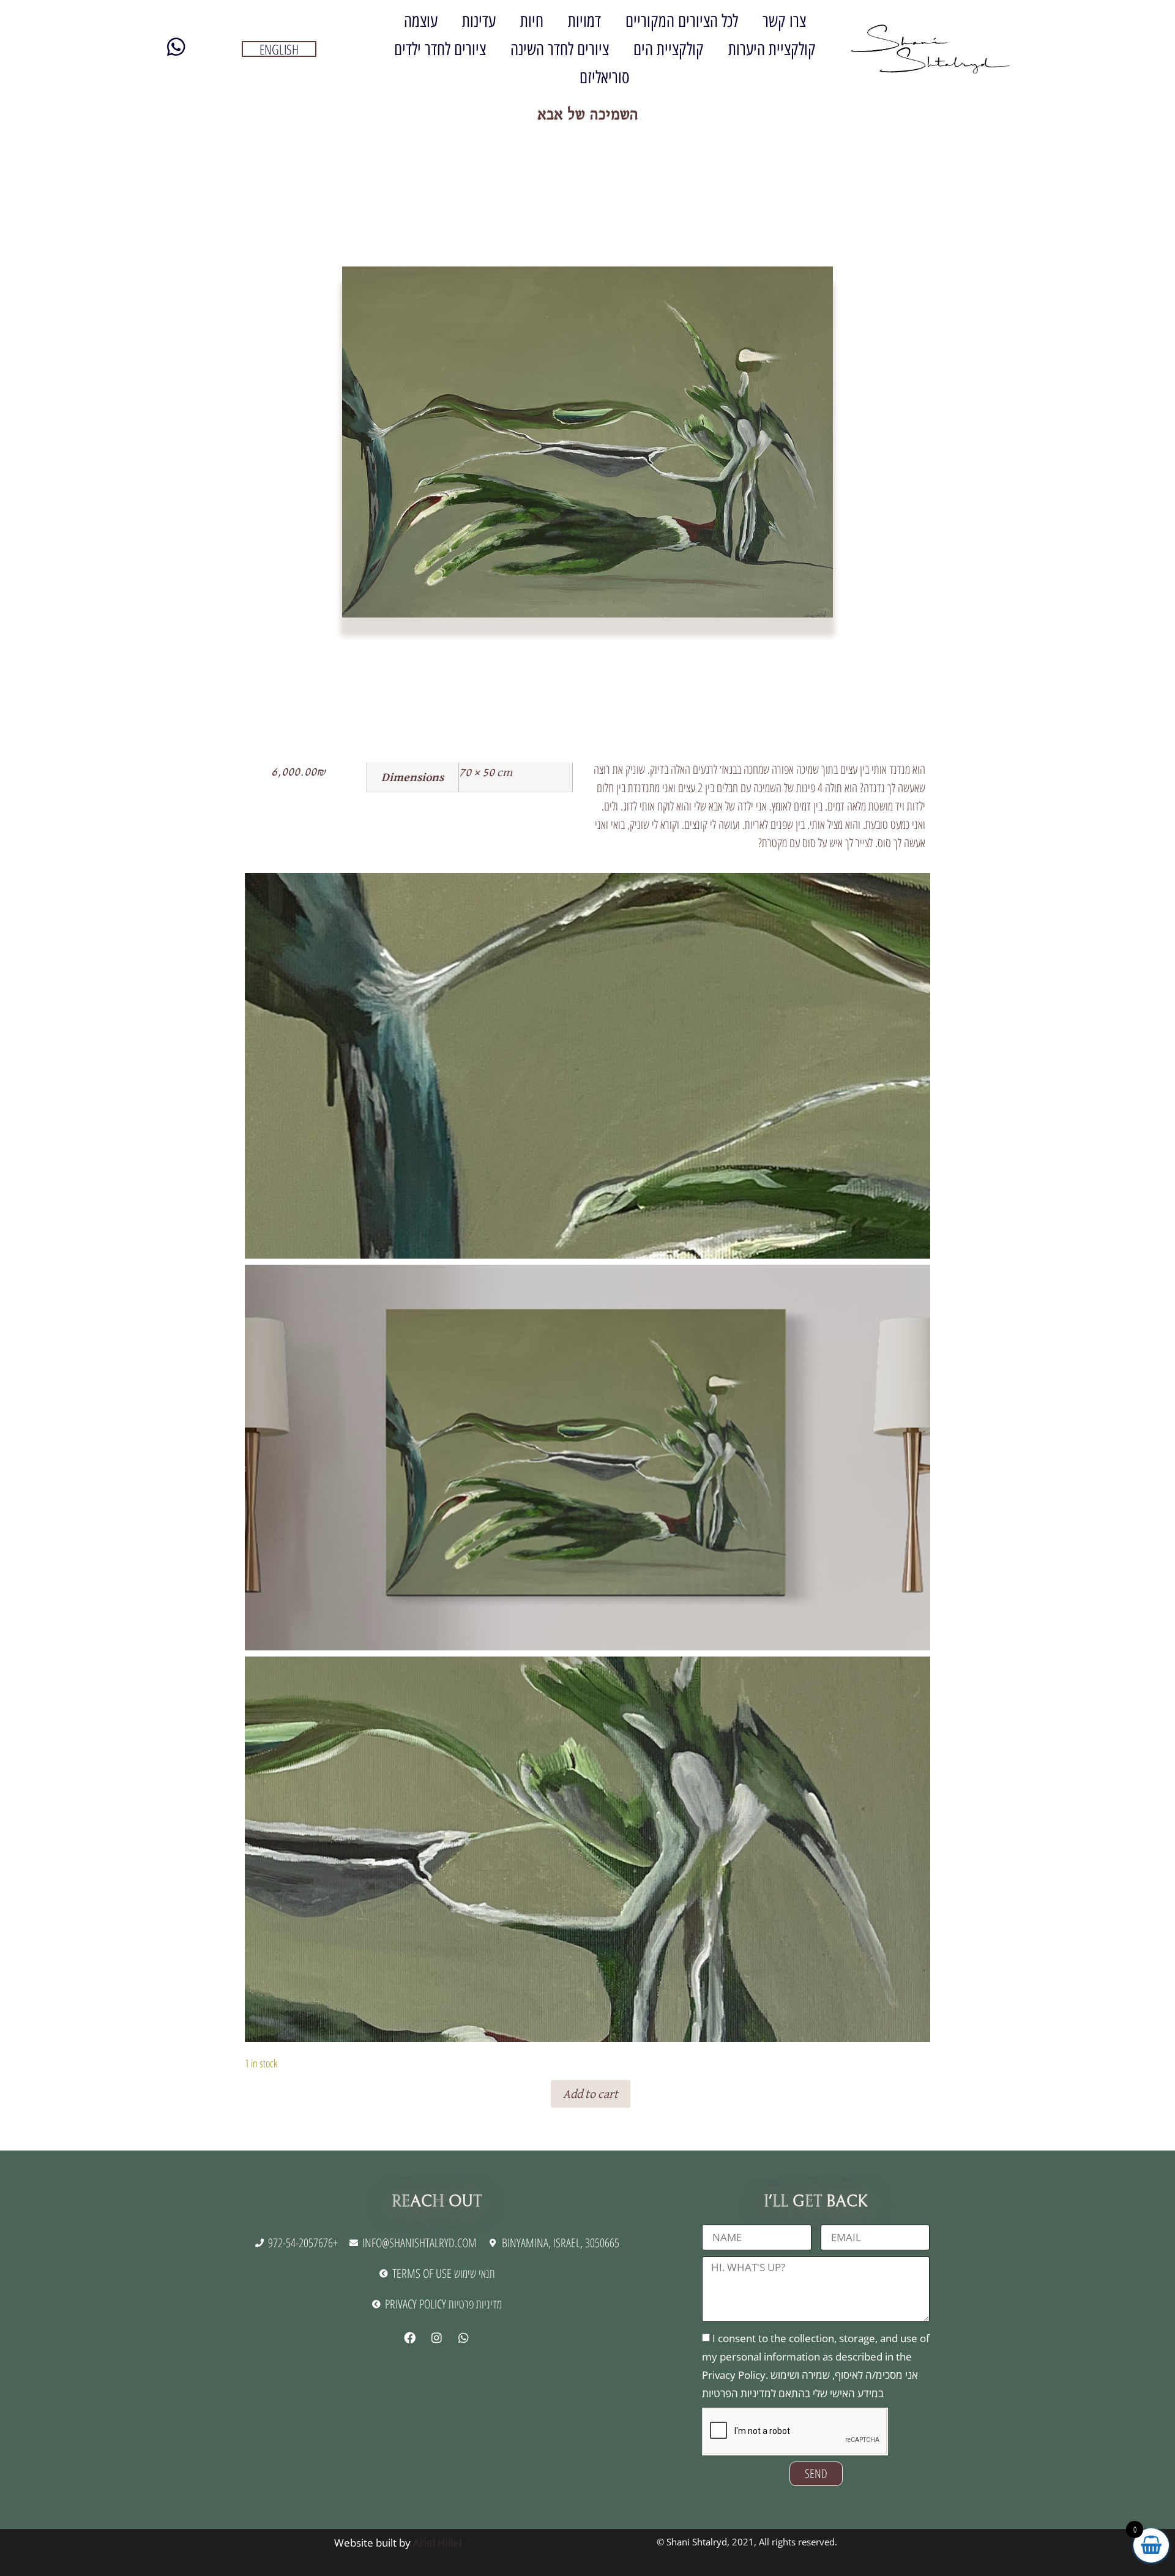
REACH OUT (437, 2201)
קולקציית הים (669, 49)
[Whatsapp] (463, 2337)
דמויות (584, 21)
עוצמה (421, 21)
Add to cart (591, 2094)
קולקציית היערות (772, 49)
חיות (532, 21)
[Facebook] (409, 2337)
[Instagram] (436, 2337)
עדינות (479, 21)
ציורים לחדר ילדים (440, 49)
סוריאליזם (605, 77)
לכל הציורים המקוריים (682, 21)
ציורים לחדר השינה (560, 49)
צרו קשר (784, 21)
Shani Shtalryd (697, 2542)
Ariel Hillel (437, 2543)
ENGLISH (279, 49)
